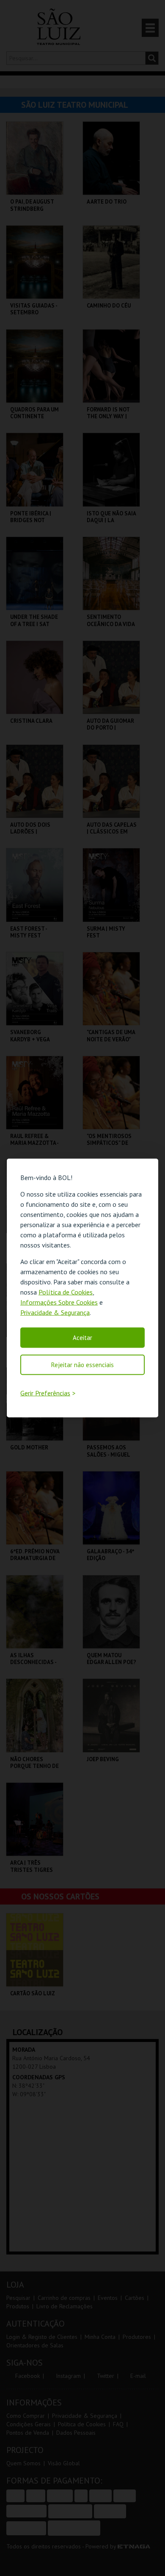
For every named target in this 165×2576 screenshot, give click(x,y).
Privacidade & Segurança (55, 1312)
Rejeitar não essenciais (82, 1364)
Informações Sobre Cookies (59, 1302)
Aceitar (82, 1337)
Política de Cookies (66, 1292)
